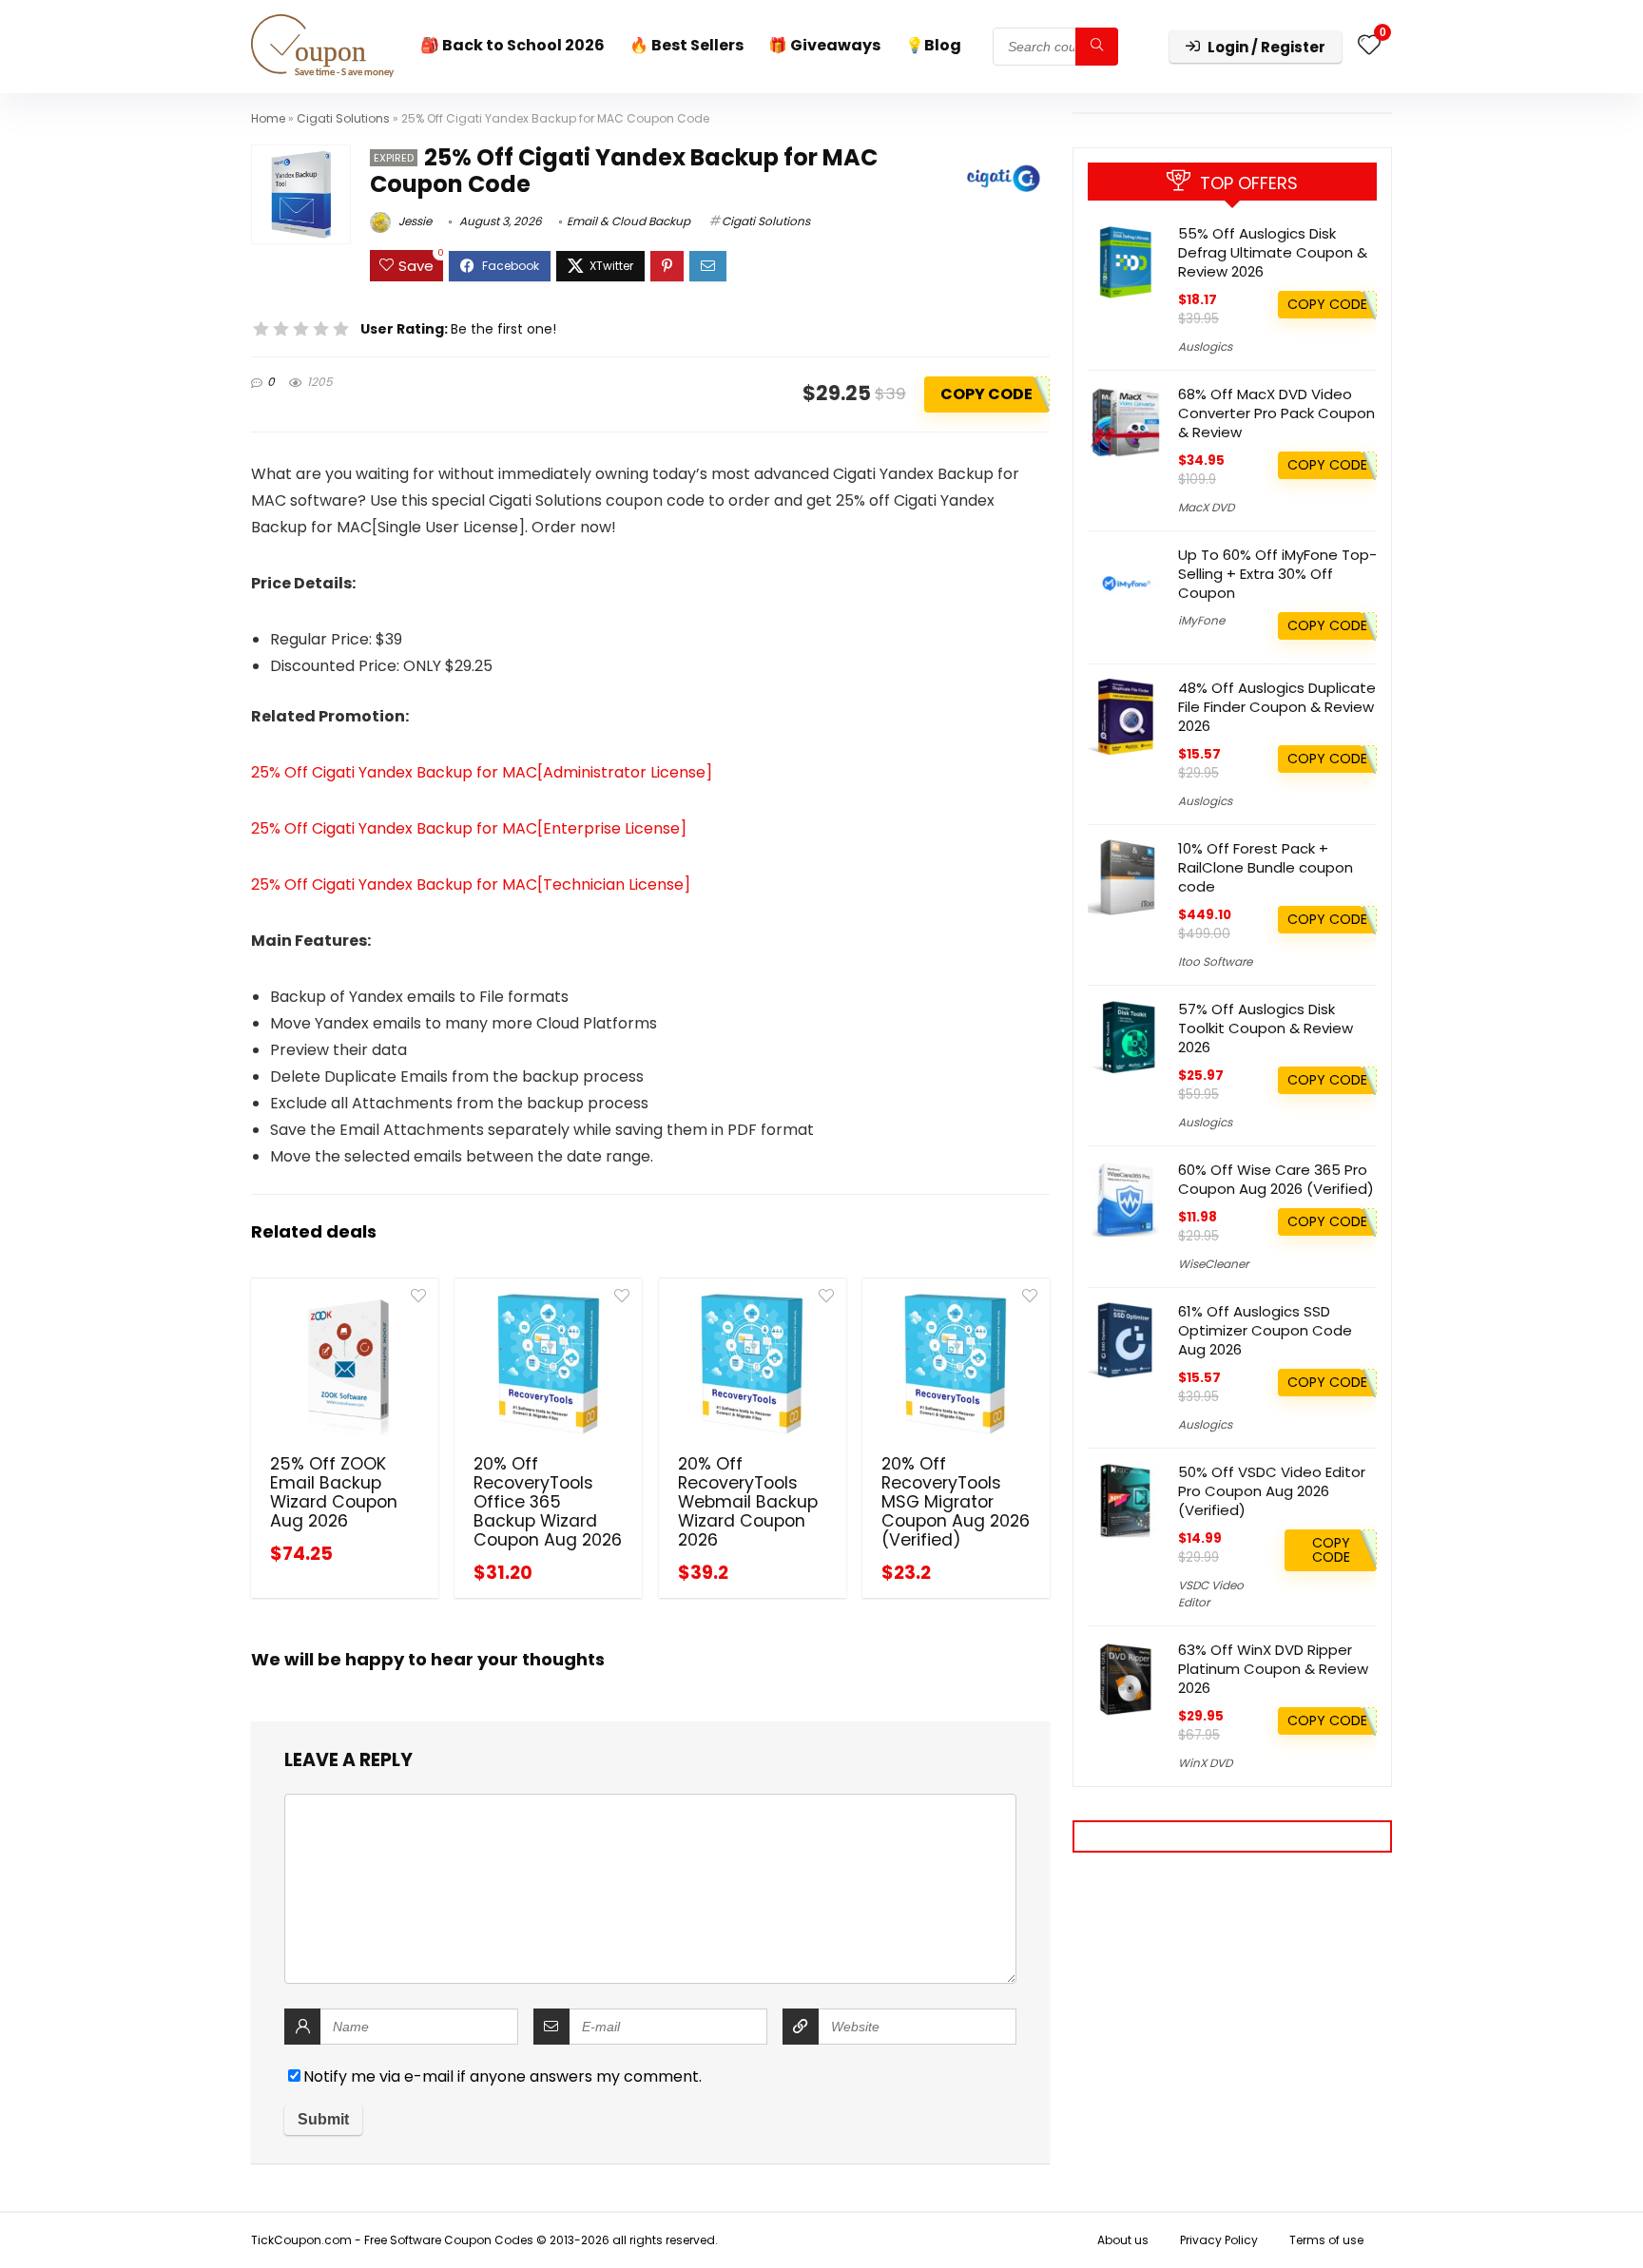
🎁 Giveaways (824, 45)
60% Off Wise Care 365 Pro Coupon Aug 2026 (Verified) (1276, 1179)
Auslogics (1205, 346)
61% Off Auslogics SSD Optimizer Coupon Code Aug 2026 (1265, 1330)
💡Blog (933, 45)
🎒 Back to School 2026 (512, 45)
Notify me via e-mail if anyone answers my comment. (503, 2076)
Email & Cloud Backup (628, 221)
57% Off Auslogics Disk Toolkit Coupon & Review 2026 (1266, 1028)
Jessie (414, 221)
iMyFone (1201, 620)
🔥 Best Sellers (686, 45)
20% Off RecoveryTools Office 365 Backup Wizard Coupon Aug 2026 (548, 1502)
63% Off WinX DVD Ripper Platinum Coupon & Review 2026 (1273, 1669)
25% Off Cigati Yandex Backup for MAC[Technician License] (471, 884)
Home (268, 118)
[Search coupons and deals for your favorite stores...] (1097, 47)
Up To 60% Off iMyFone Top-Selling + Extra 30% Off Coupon (1277, 574)
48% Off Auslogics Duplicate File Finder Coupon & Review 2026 (1277, 707)
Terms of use (1326, 2240)
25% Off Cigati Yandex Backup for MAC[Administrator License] (482, 772)
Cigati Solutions (343, 118)
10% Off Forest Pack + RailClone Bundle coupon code (1266, 867)
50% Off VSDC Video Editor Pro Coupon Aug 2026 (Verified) (1272, 1491)
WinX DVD (1205, 1763)
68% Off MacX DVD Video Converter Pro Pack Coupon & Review (1276, 413)
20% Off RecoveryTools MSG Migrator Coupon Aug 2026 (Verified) (956, 1502)
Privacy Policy (1219, 2240)
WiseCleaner (1213, 1264)
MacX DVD (1206, 507)
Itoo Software (1215, 961)
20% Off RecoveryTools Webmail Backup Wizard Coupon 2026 (748, 1502)
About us (1123, 2240)
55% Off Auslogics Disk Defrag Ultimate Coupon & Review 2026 (1273, 252)
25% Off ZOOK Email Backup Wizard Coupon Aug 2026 (334, 1492)
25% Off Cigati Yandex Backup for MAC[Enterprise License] (469, 828)
